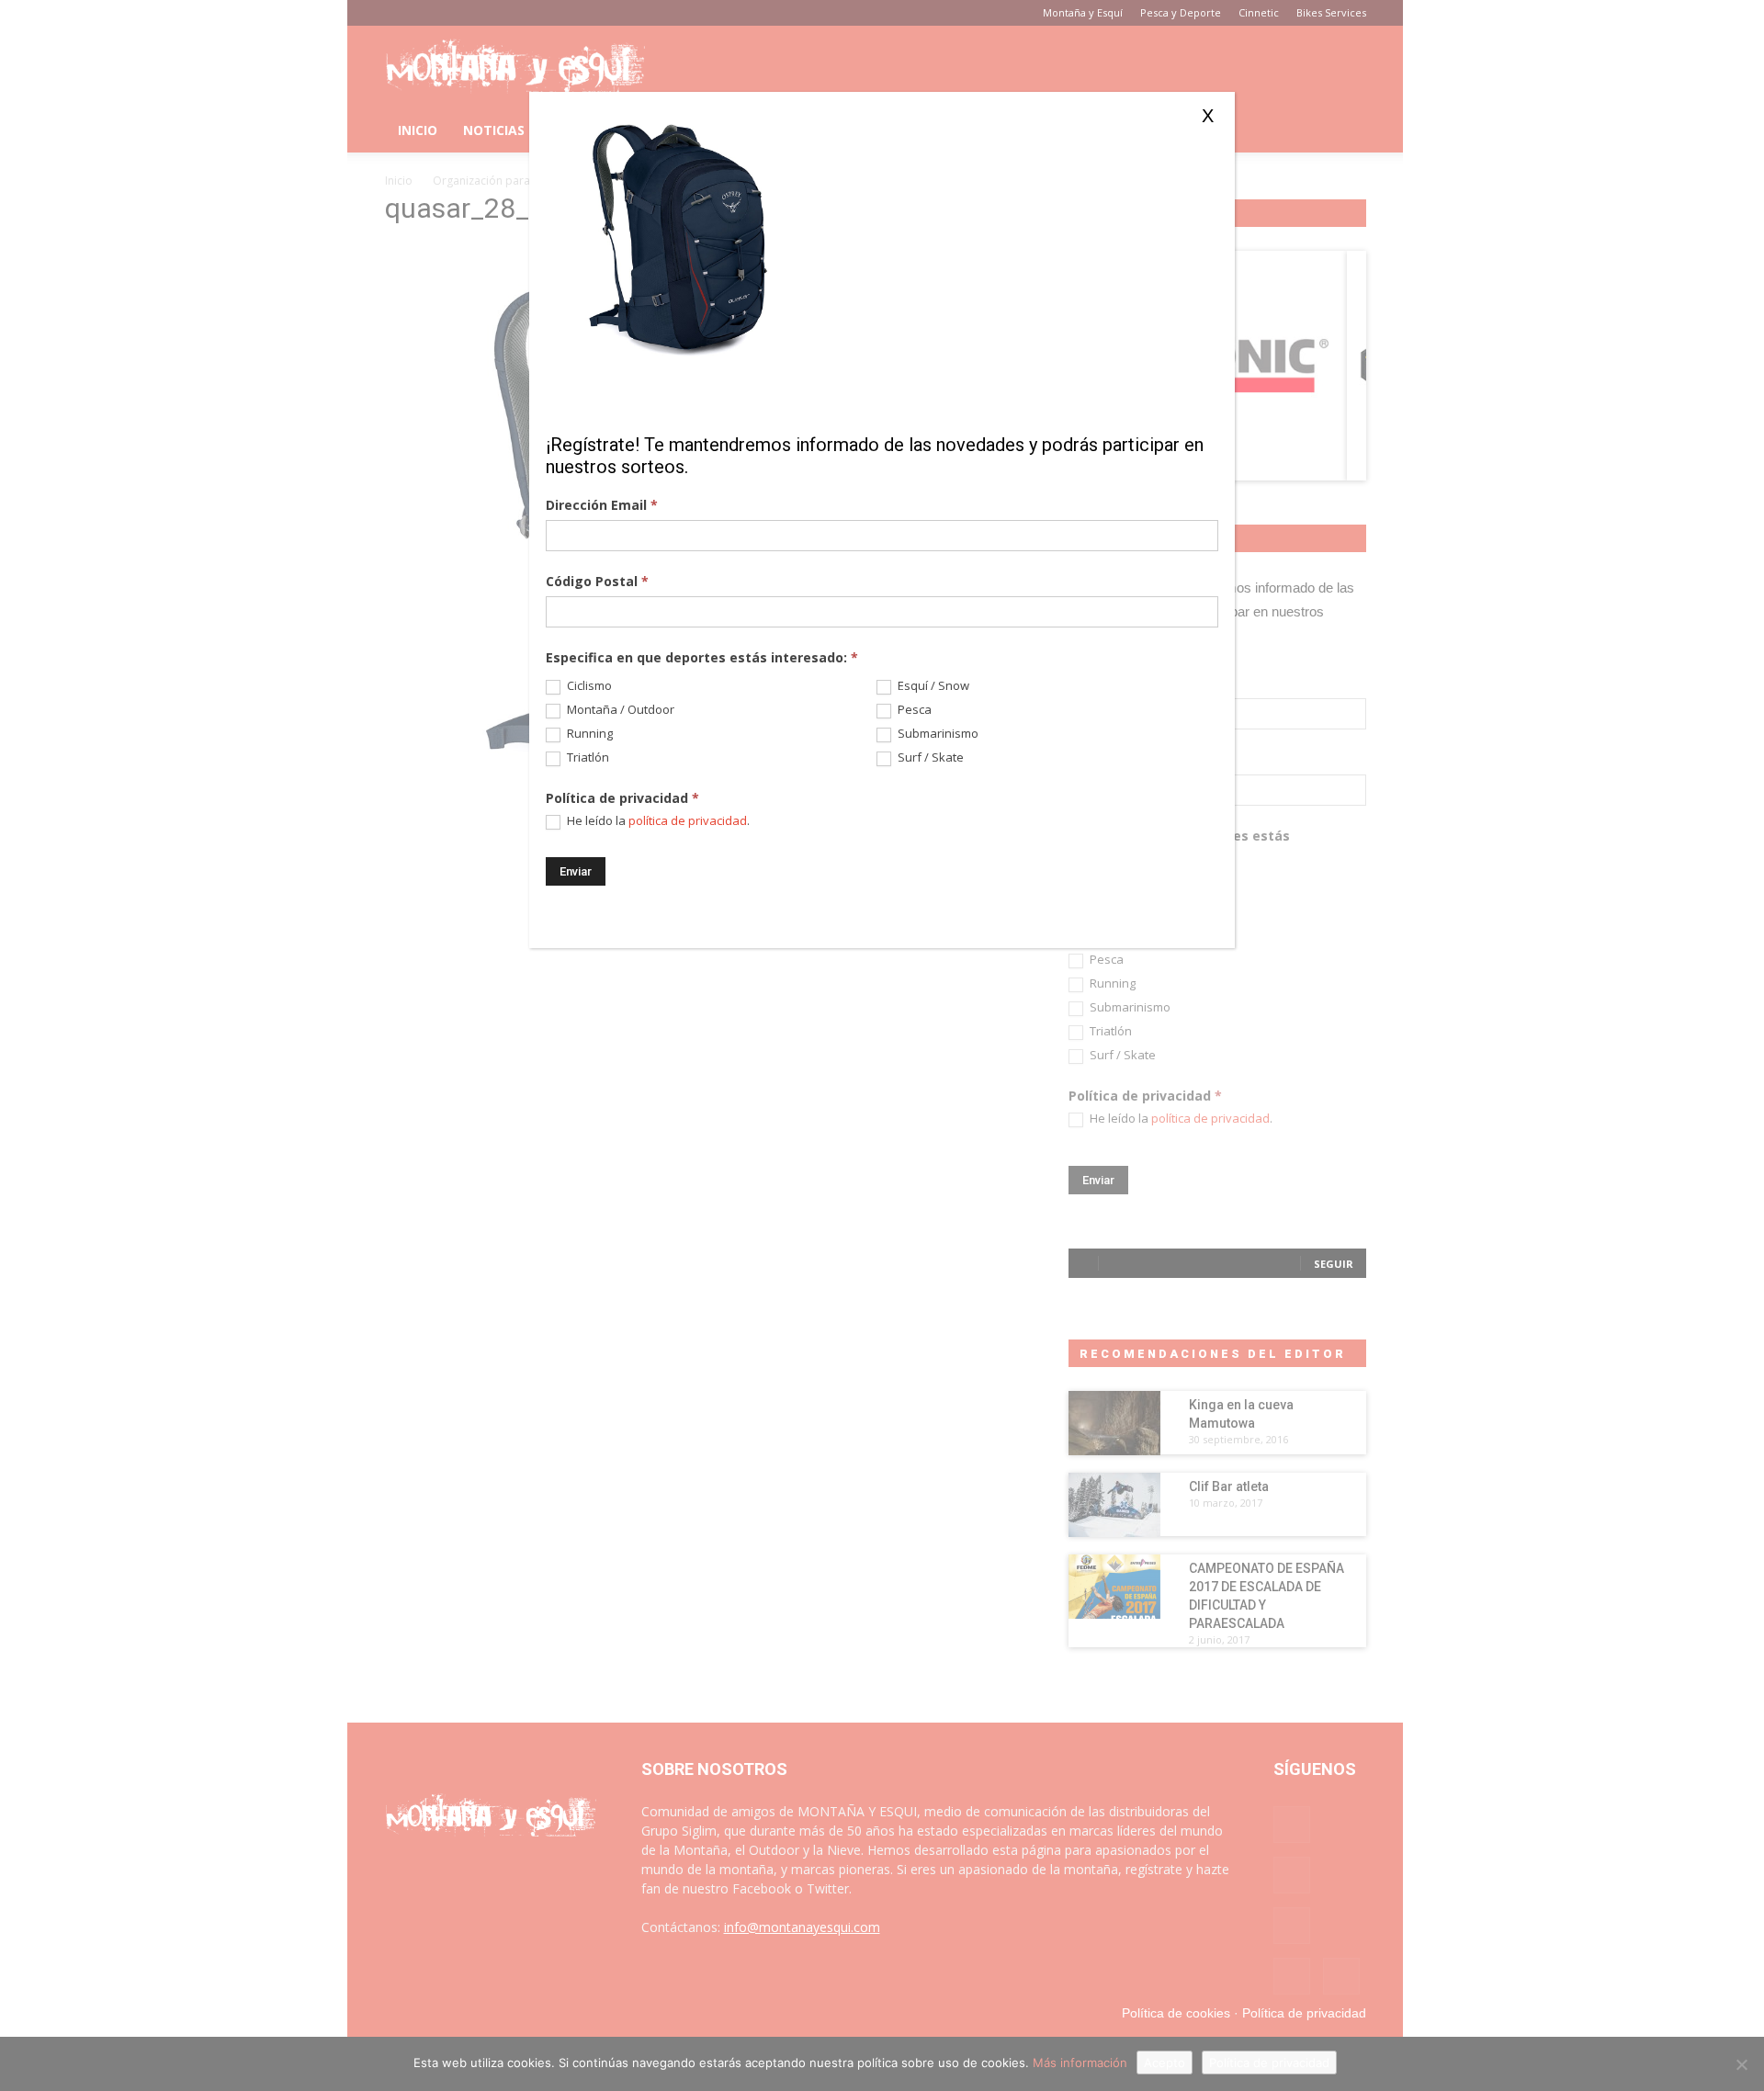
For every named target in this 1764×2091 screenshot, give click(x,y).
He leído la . (657, 821)
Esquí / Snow (932, 686)
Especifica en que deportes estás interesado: (702, 657)
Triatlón (587, 757)
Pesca (913, 710)
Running (588, 734)
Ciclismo (588, 686)
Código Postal (597, 581)
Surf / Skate (929, 757)
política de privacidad (688, 820)
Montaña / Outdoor (619, 710)
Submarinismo (937, 734)
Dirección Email (602, 505)
